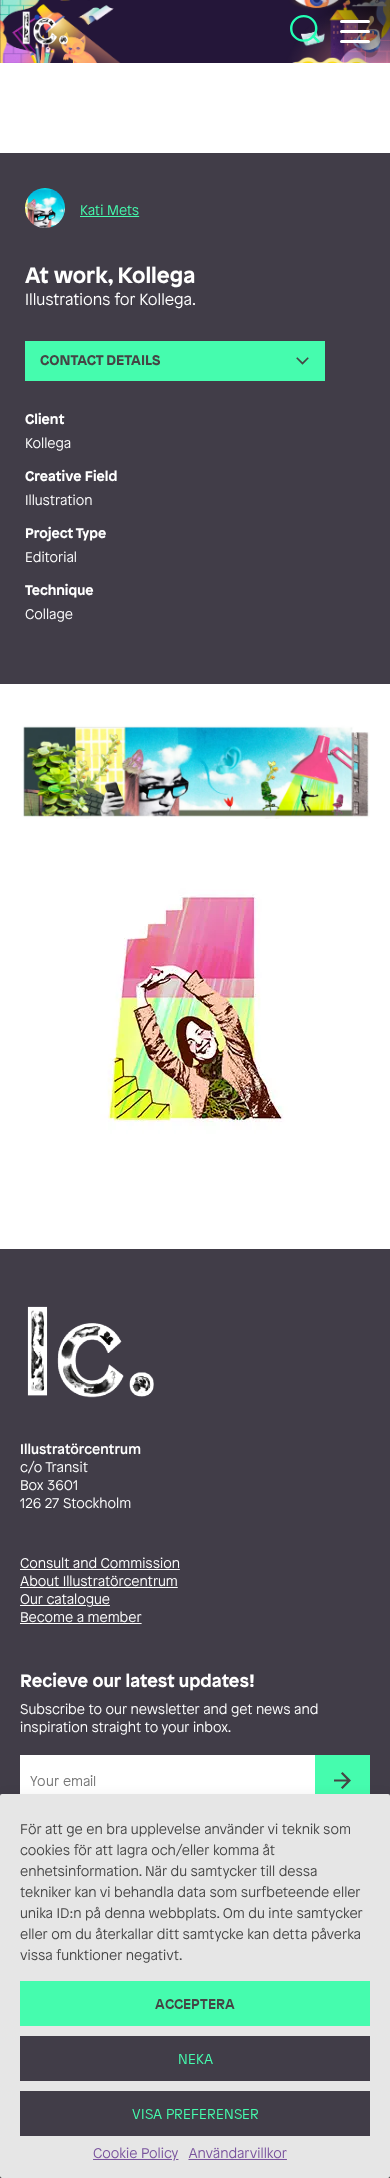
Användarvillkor (237, 2153)
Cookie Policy (135, 2153)
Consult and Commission (100, 1563)
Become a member (81, 1617)
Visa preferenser (195, 2113)
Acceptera (195, 2003)
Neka (195, 2058)
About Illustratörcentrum (99, 1581)
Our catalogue (65, 1599)
